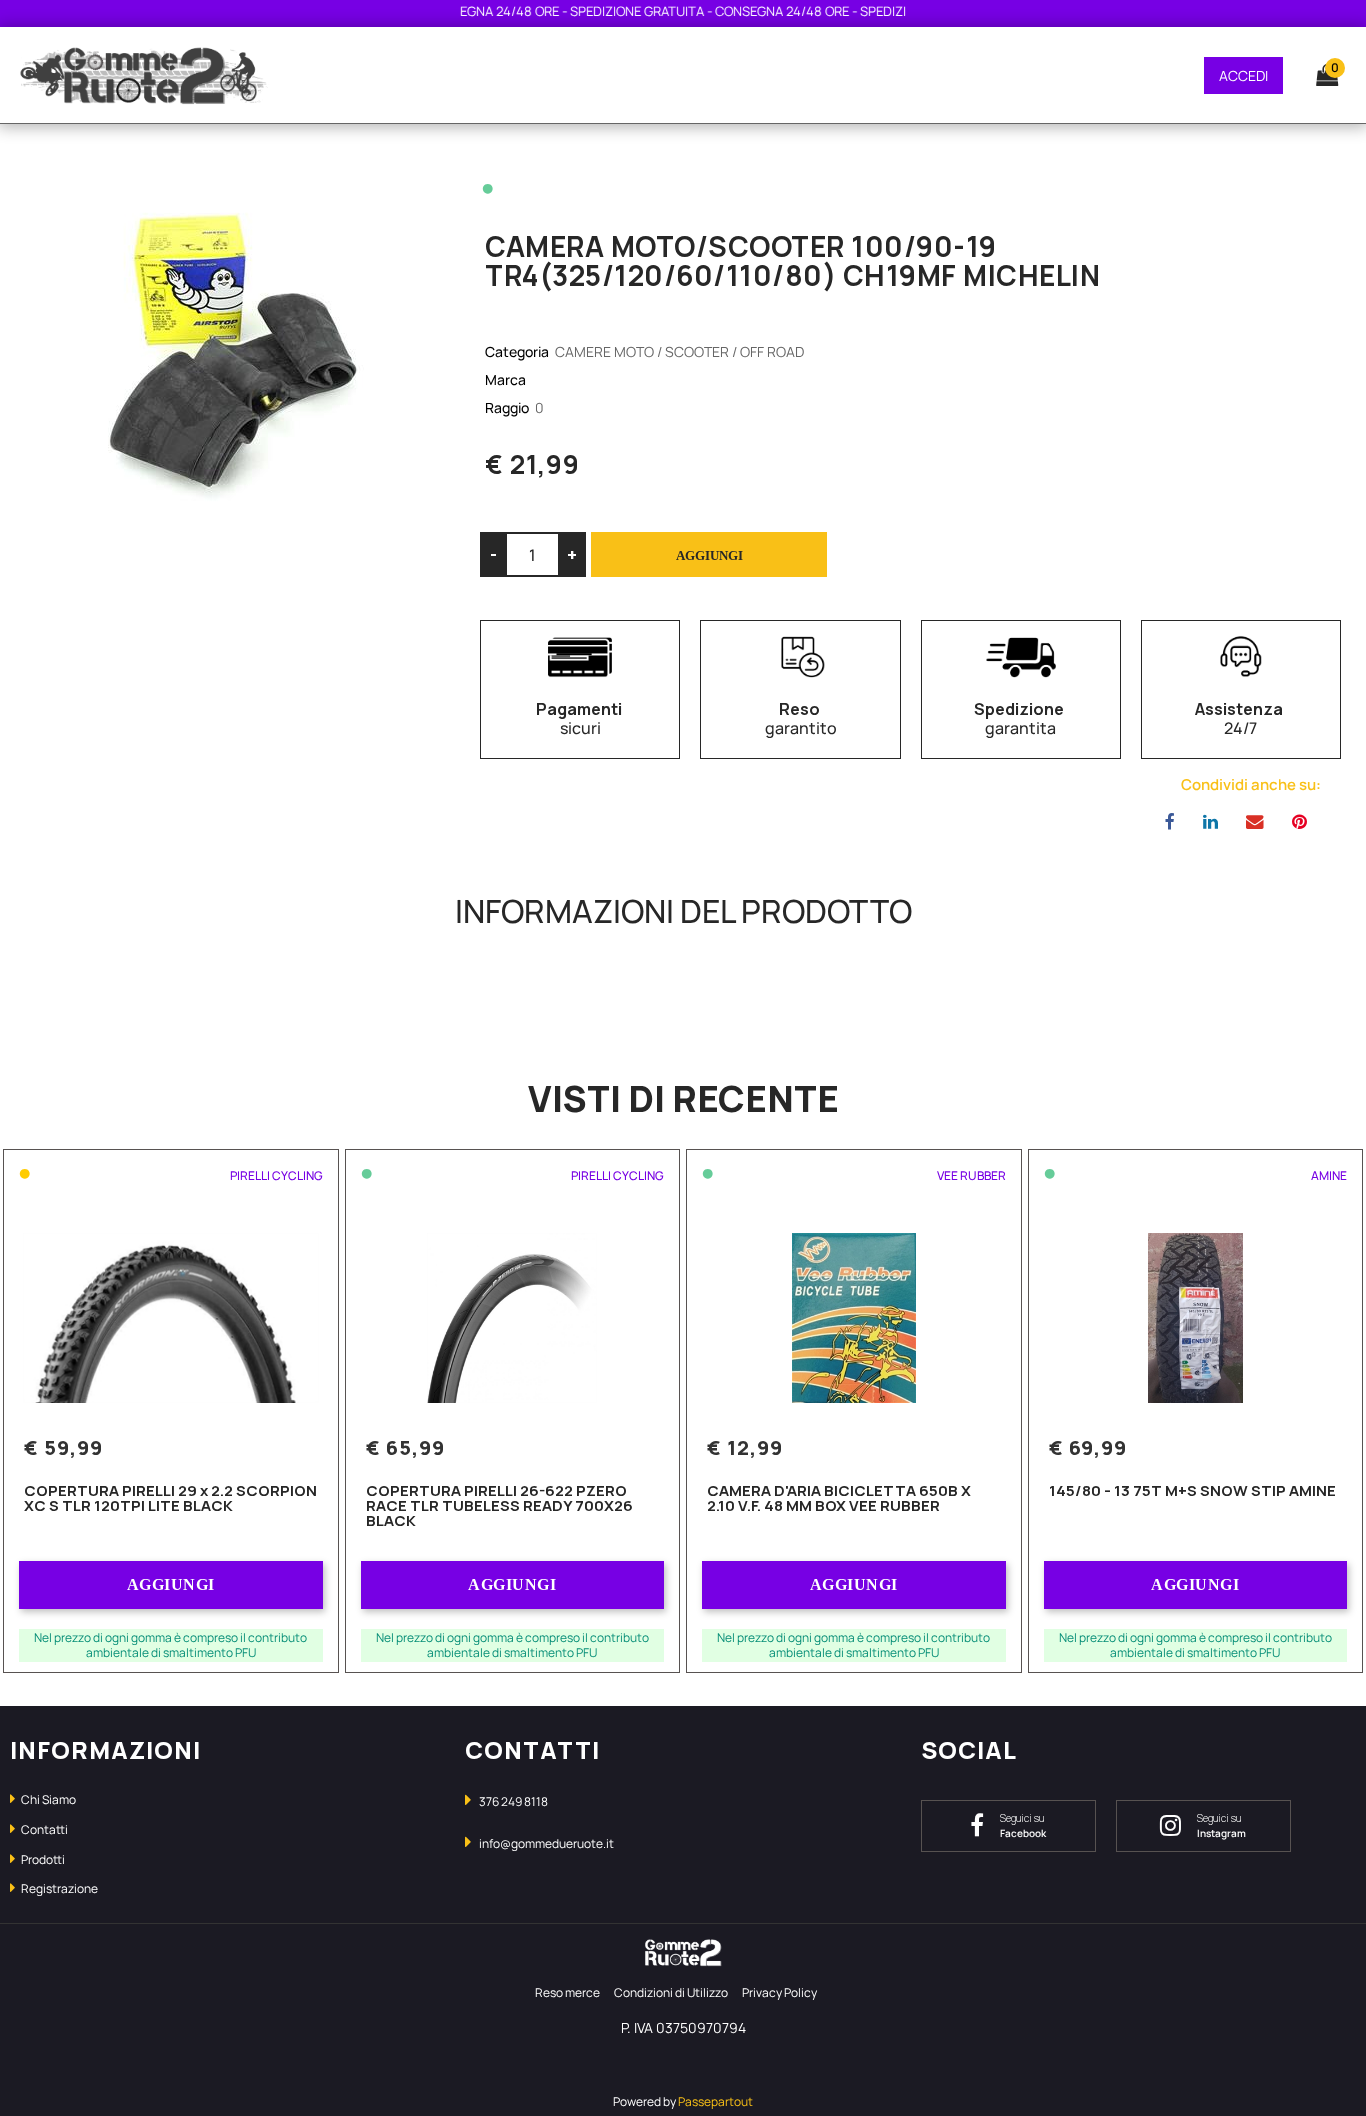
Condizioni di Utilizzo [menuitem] (671, 1992)
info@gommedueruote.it (546, 1843)
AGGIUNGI (171, 1584)
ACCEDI (1243, 75)
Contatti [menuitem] (43, 1829)
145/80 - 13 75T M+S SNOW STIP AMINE (1192, 1492)
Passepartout (715, 2101)
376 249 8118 (513, 1801)
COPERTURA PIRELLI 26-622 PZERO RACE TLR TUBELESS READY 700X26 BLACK (499, 1507)
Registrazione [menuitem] (58, 1888)
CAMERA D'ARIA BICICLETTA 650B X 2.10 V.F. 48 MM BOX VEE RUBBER (839, 1499)
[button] (228, 347)
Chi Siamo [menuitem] (47, 1799)
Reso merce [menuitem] (567, 1992)
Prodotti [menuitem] (42, 1859)
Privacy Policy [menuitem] (779, 1992)
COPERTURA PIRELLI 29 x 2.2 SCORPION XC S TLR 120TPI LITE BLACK (170, 1499)
